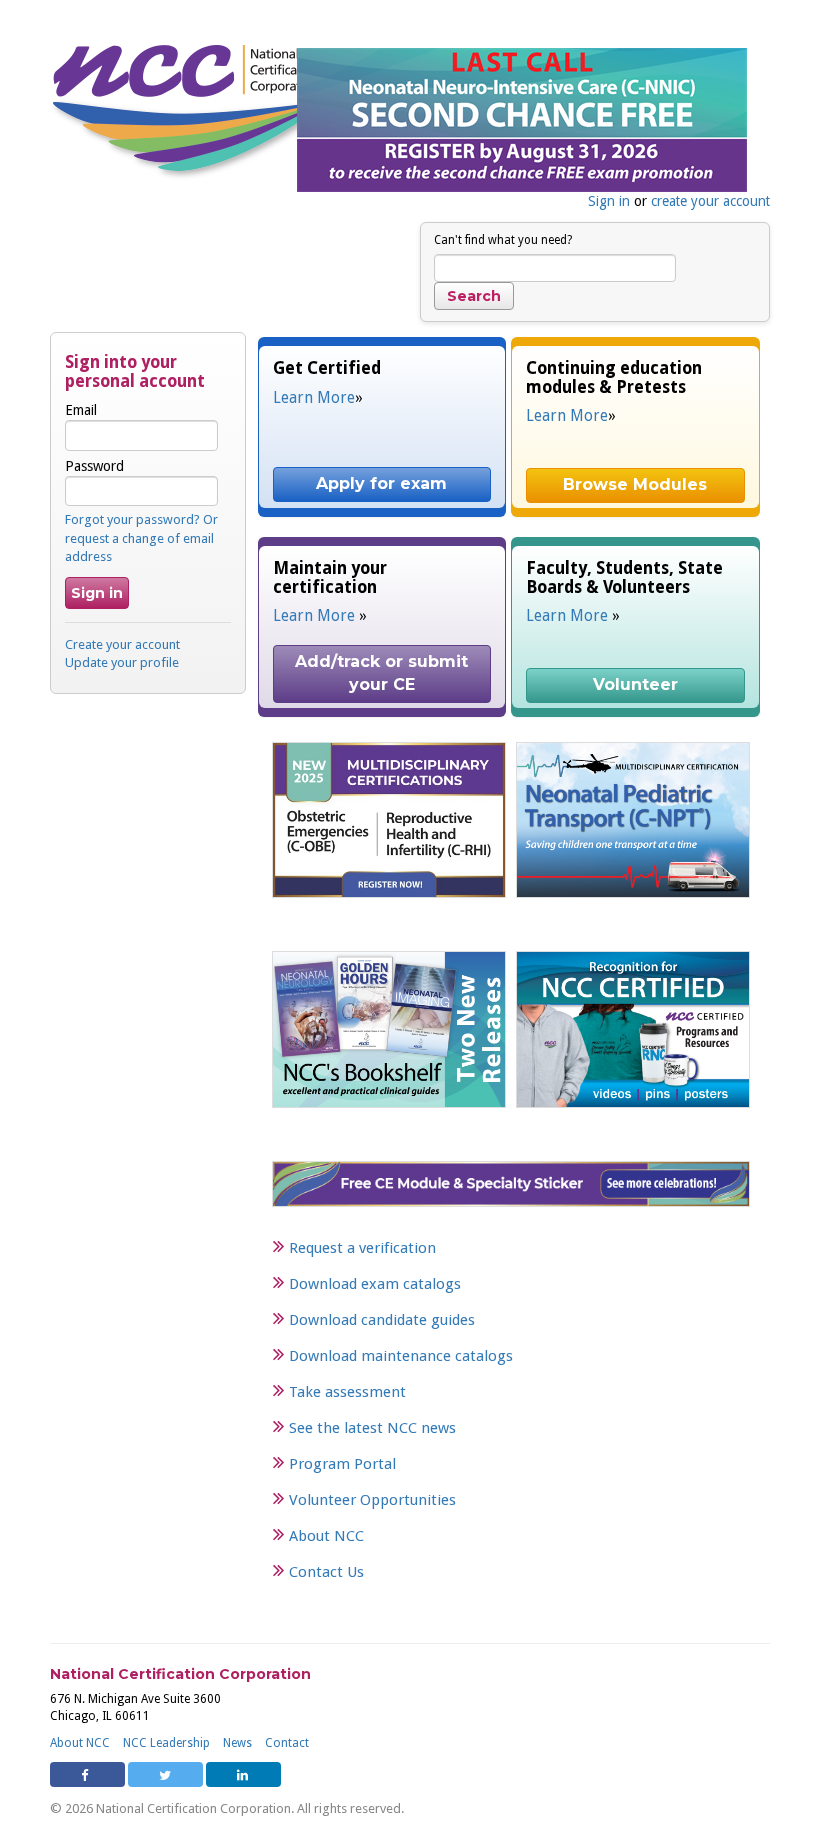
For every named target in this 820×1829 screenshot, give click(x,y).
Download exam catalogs (375, 1284)
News (237, 1743)
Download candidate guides (382, 1320)
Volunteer (635, 684)
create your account (710, 201)
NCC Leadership (166, 1743)
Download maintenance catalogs (401, 1356)
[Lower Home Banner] (510, 1183)
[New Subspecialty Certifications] (389, 819)
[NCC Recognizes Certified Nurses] (633, 1029)
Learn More (314, 398)
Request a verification (362, 1248)
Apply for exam (381, 483)
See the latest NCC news (372, 1428)
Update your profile (122, 662)
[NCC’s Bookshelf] (389, 1029)
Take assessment (347, 1392)
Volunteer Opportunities (372, 1500)
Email (81, 410)
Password (94, 466)
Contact (287, 1743)
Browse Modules (635, 484)
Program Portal (342, 1464)
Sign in (609, 201)
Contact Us (326, 1572)
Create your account (122, 644)
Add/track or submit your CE (384, 673)
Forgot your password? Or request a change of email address (141, 538)
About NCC (326, 1536)
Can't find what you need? (503, 240)
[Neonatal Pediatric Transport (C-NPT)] (633, 819)
